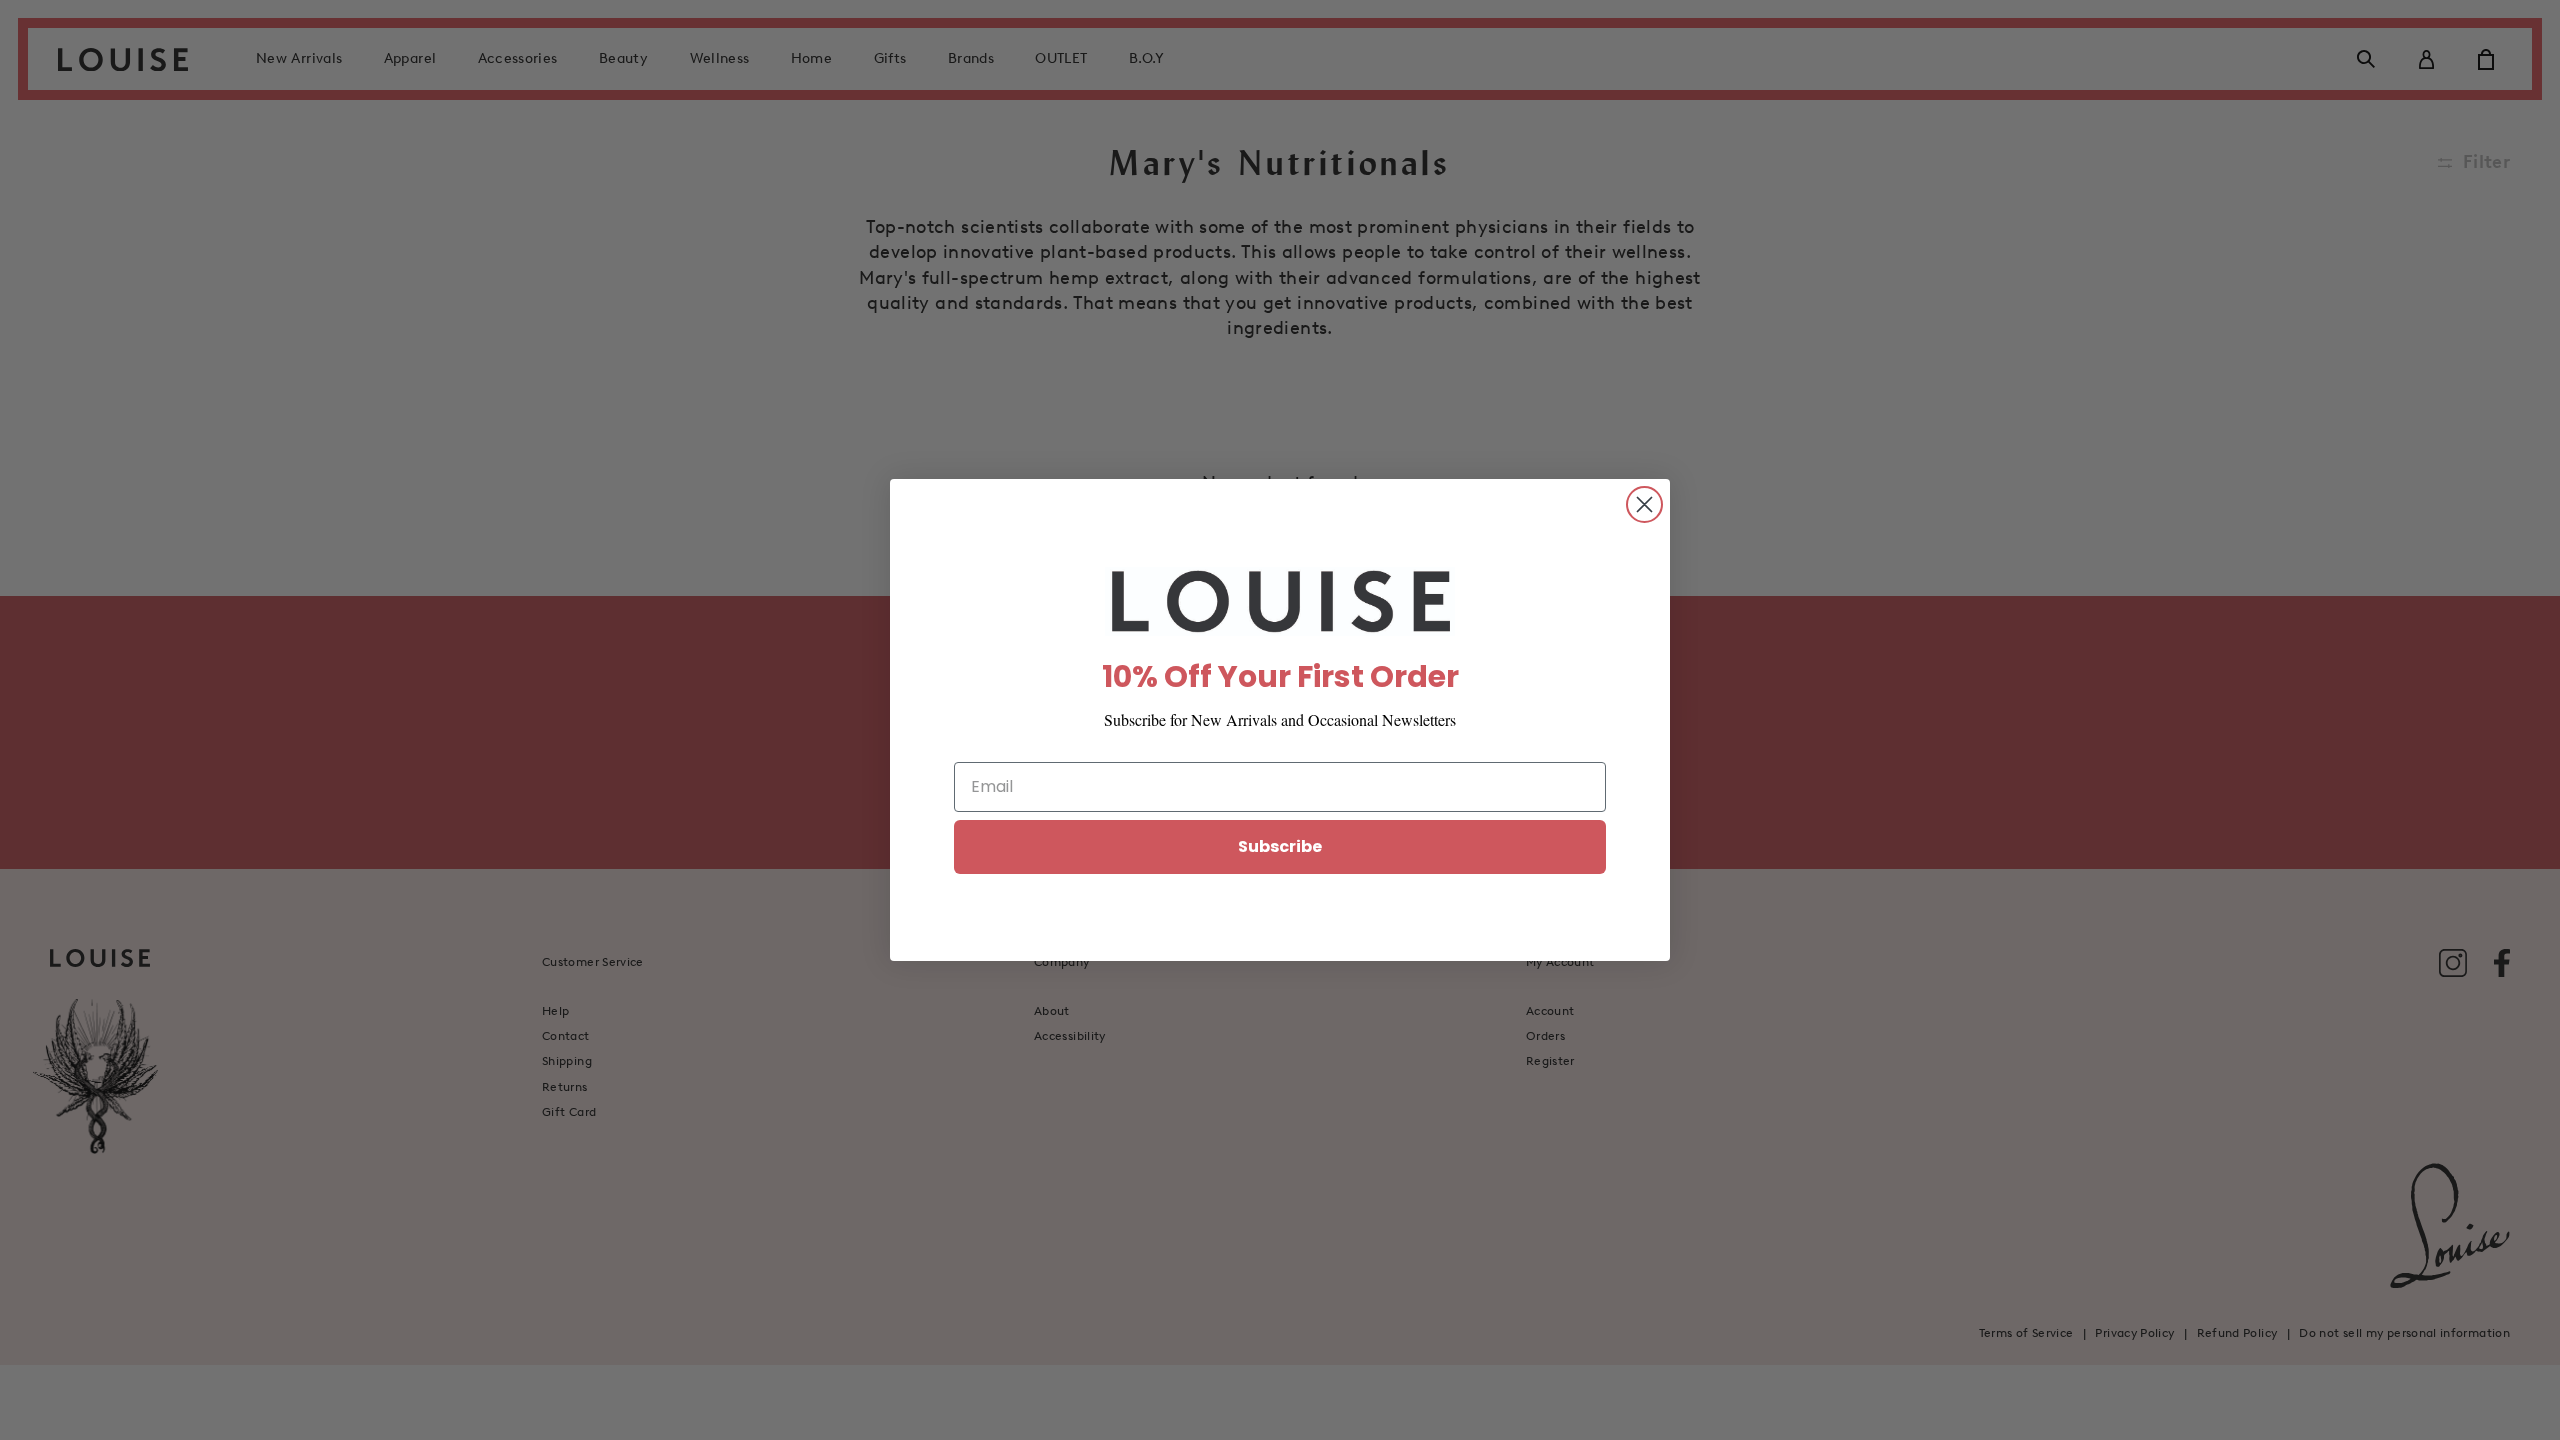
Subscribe (1280, 846)
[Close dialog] (1644, 504)
